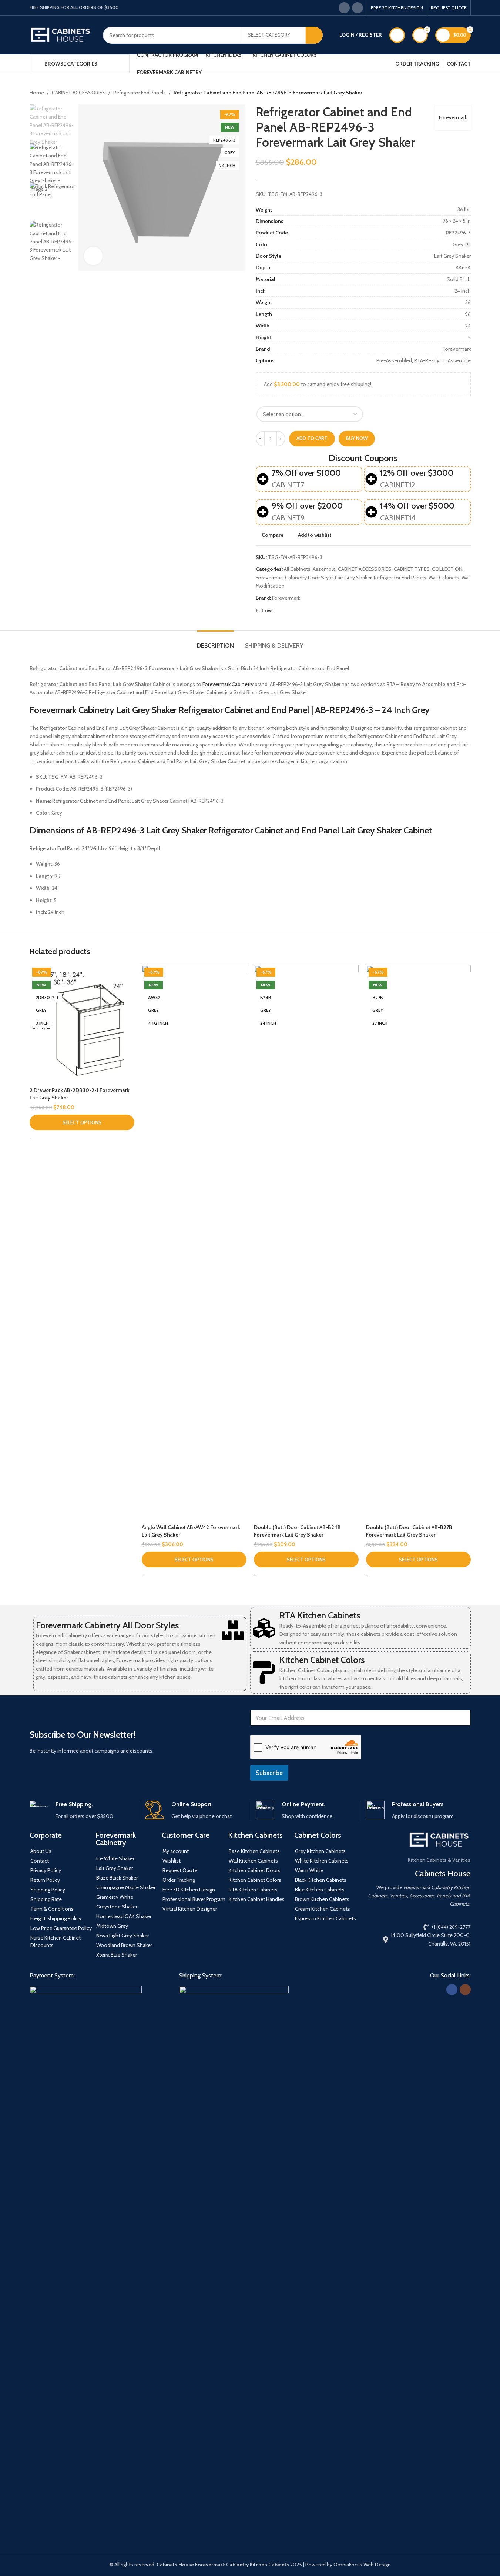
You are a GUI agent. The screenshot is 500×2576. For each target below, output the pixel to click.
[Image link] (86, 2263)
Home (37, 93)
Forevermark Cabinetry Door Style (294, 578)
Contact (40, 1861)
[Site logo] (61, 34)
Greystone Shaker (117, 1907)
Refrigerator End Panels (140, 93)
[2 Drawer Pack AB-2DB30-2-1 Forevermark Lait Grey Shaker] (82, 1024)
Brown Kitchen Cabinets (322, 1899)
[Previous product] (449, 93)
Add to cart (312, 438)
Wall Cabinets (444, 578)
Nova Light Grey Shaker (123, 1936)
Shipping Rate (46, 1899)
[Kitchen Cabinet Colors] (264, 1673)
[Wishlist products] (397, 35)
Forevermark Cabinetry (228, 684)
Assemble (324, 569)
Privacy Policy (46, 1870)
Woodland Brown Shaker (124, 1945)
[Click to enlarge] (93, 256)
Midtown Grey (112, 1926)
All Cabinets (297, 569)
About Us (41, 1851)
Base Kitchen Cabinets (254, 1851)
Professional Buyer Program (194, 1899)
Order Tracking (179, 1880)
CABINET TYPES (412, 569)
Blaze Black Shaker (117, 1878)
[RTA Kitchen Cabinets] (264, 1628)
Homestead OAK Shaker (124, 1916)
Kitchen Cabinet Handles (257, 1899)
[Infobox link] (82, 1810)
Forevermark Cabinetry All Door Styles (107, 1625)
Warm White (309, 1870)
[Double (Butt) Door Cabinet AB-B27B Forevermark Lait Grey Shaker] (418, 1243)
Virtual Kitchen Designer (190, 1909)
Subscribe (269, 1773)
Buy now (357, 438)
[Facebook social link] (344, 8)
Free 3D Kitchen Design (189, 1890)
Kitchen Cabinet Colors (322, 1660)
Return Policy (45, 1880)
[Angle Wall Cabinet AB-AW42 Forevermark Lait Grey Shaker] (194, 1243)
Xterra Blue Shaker (117, 1955)
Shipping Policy (48, 1890)
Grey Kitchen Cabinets (320, 1851)
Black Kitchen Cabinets (321, 1880)
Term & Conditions (52, 1909)
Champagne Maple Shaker (126, 1887)
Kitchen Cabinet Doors (255, 1870)
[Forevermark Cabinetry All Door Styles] (233, 1630)
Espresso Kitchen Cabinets (325, 1918)
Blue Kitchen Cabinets (320, 1890)
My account (176, 1851)
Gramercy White (115, 1897)
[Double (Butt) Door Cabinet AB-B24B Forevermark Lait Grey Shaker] (306, 1243)
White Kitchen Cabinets (322, 1861)
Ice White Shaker (115, 1858)
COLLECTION (447, 569)
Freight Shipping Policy (56, 1918)
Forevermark (453, 117)
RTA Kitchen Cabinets (320, 1615)
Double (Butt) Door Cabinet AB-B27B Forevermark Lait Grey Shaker (409, 1531)
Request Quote (180, 1870)
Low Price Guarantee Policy (61, 1928)
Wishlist (172, 1861)
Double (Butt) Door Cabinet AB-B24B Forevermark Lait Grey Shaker (297, 1531)
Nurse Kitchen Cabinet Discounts (56, 1941)
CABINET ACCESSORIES (79, 93)
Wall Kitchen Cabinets (253, 1861)
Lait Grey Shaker (353, 578)
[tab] (215, 642)
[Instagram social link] (358, 8)
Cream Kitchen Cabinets (323, 1909)
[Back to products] (457, 93)
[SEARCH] (314, 35)
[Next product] (466, 93)
